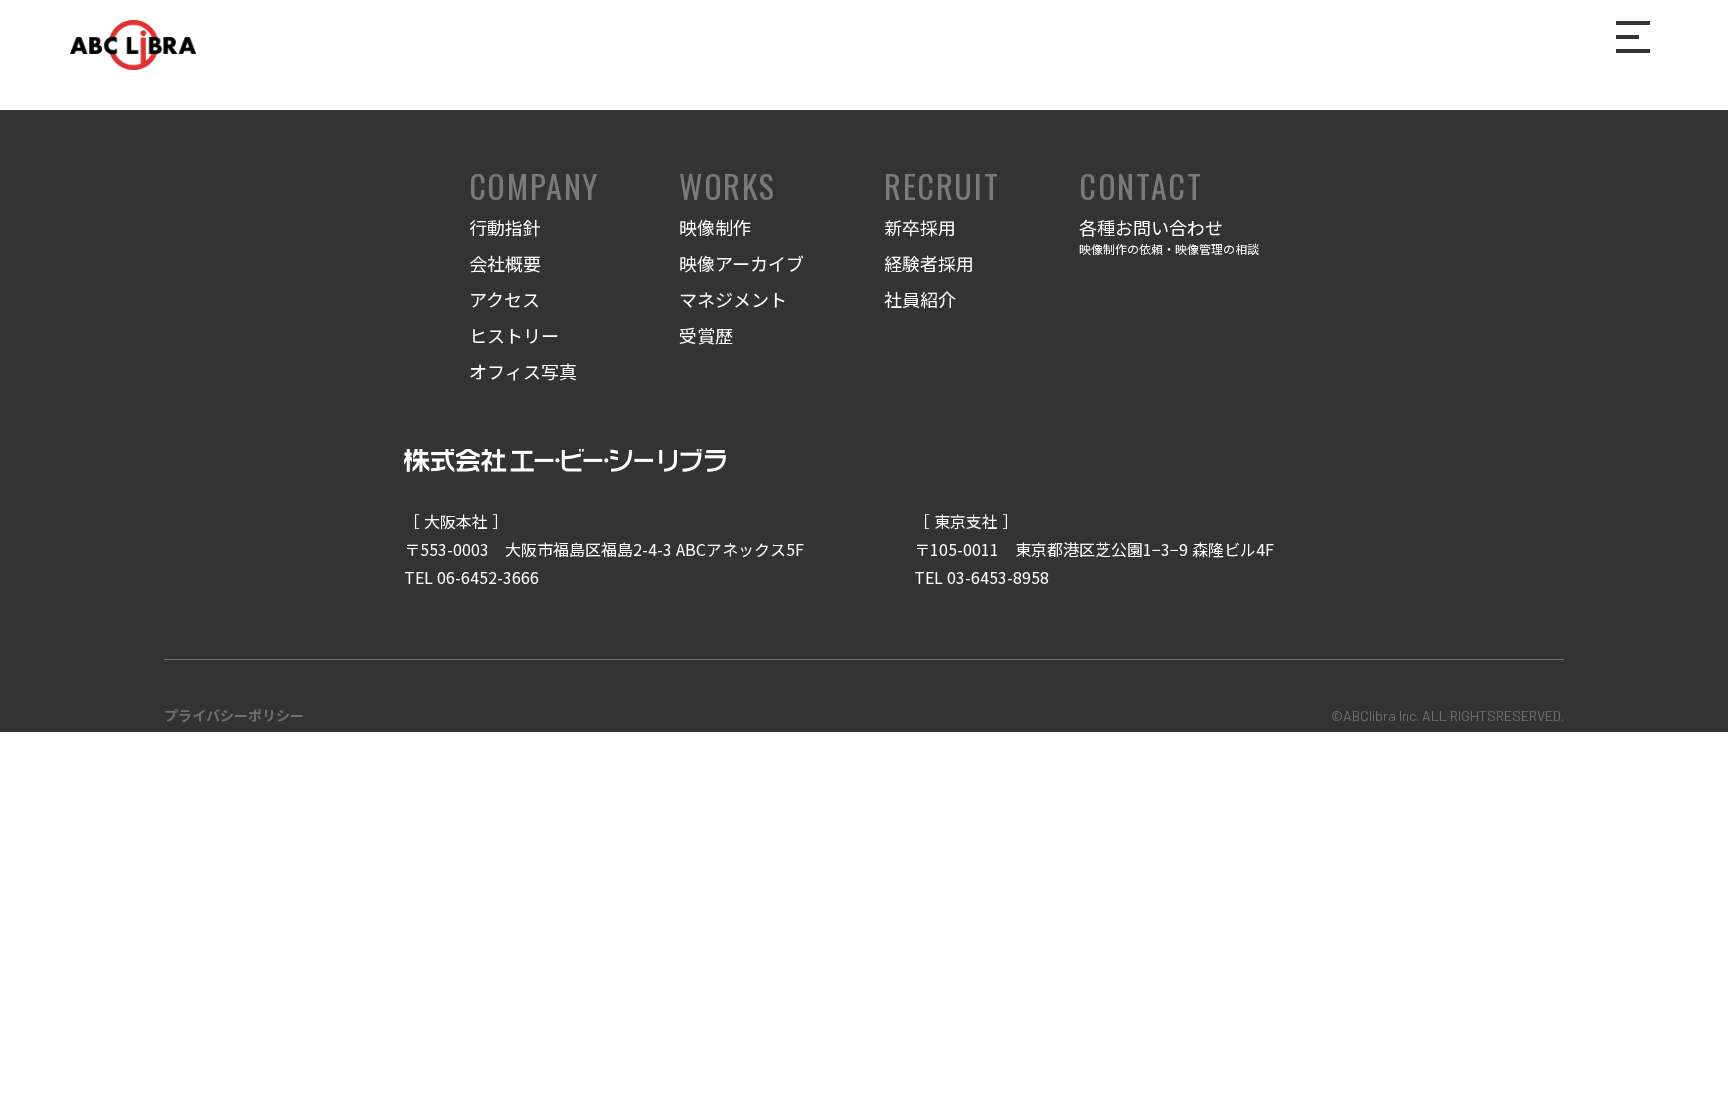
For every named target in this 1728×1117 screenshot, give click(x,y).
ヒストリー (514, 335)
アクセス (504, 299)
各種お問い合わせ (1169, 235)
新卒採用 (920, 227)
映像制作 (715, 227)
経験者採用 (929, 263)
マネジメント (733, 299)
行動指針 (505, 227)
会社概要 (505, 263)
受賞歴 (706, 335)
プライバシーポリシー (234, 715)
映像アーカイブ (741, 263)
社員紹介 (920, 299)
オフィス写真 (523, 371)
